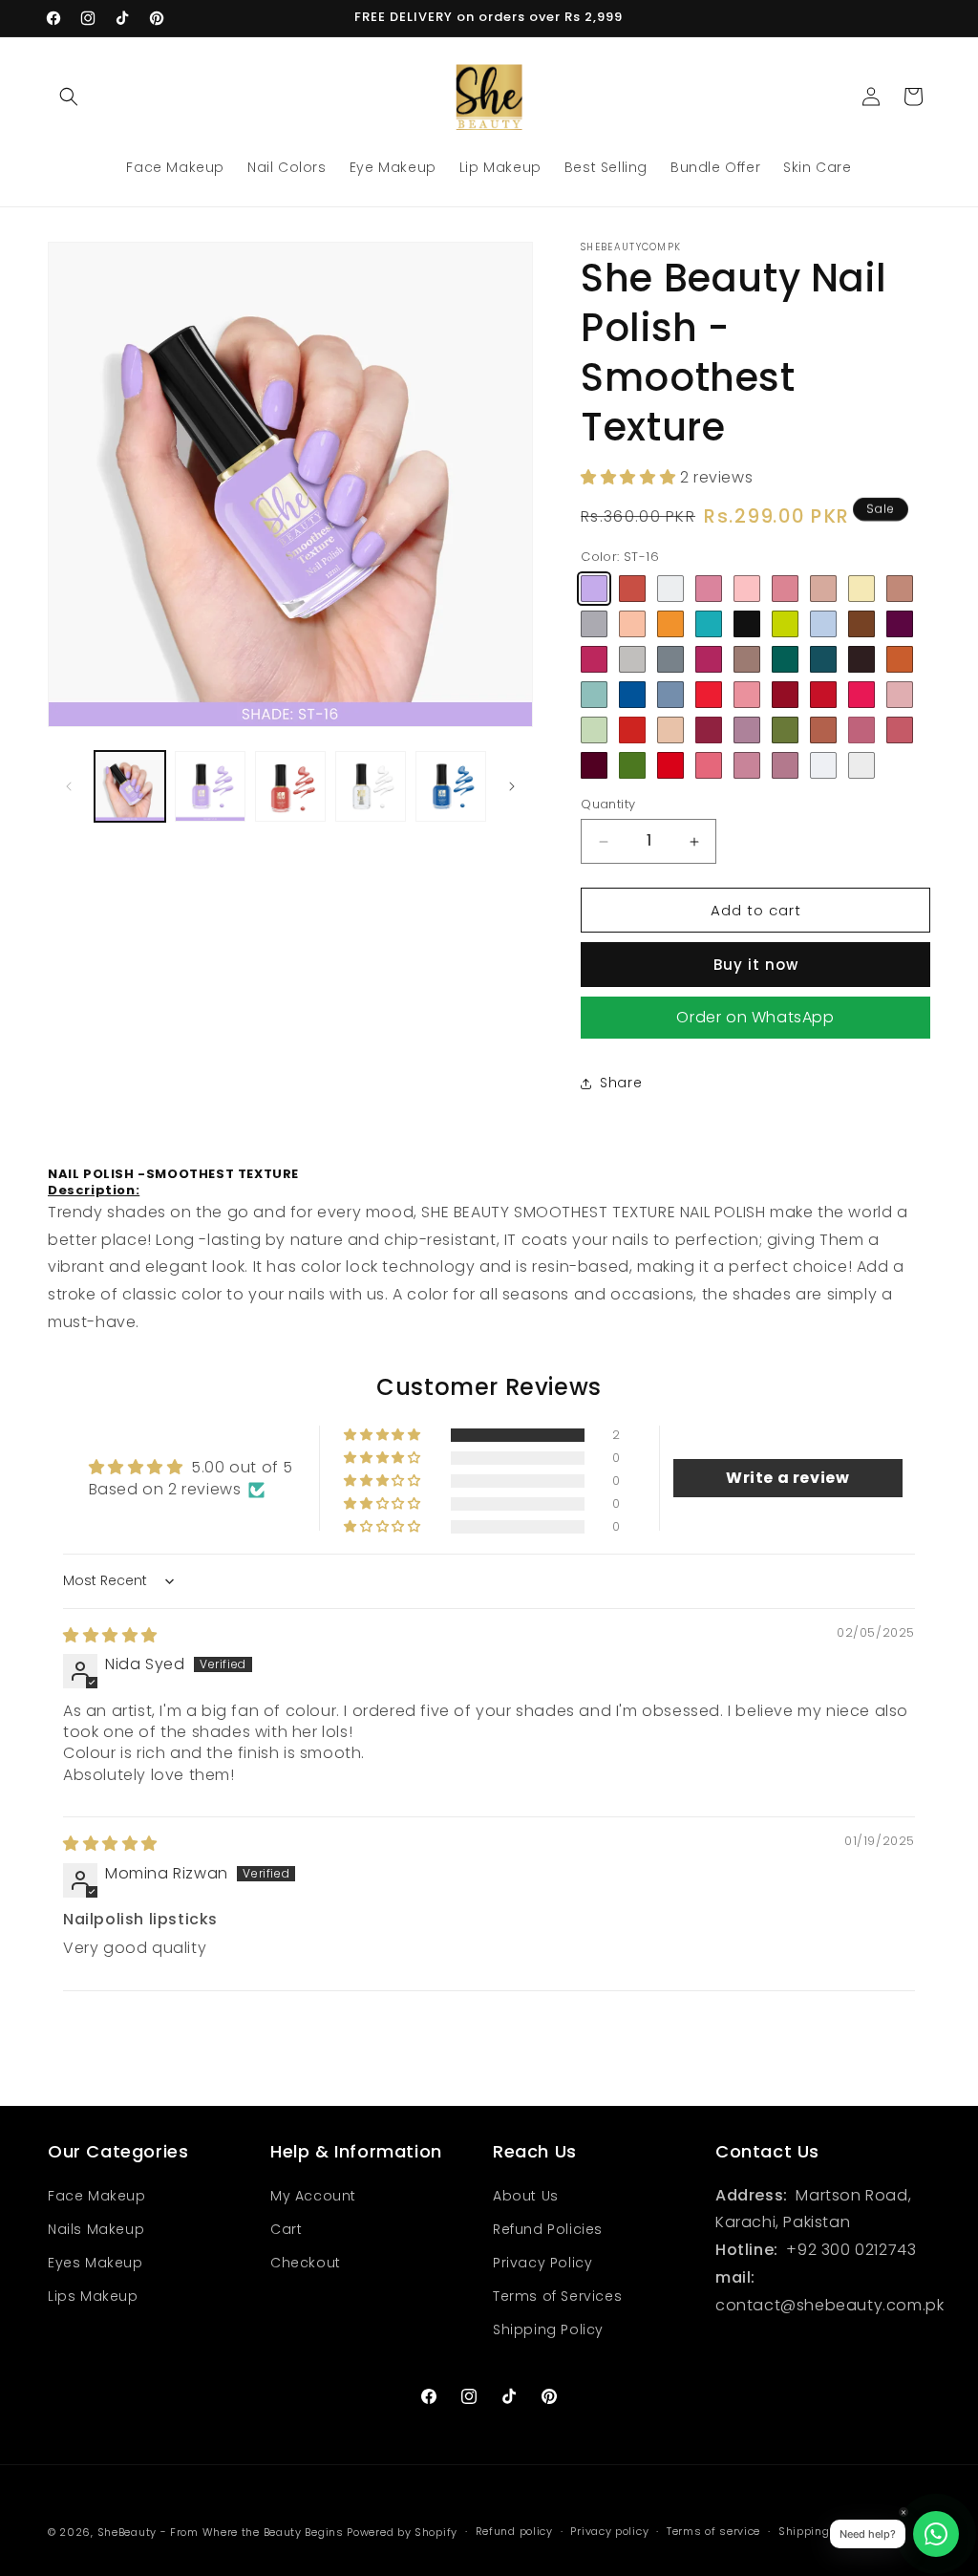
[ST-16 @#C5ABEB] (594, 589)
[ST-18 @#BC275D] (594, 659)
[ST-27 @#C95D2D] (900, 659)
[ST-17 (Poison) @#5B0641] (900, 624)
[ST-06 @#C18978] (900, 589)
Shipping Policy (548, 2329)
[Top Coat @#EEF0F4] (823, 765)
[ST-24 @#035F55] (785, 659)
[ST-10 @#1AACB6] (709, 624)
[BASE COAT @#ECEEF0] (670, 589)
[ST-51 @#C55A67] (900, 730)
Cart (286, 2229)
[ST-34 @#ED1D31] (709, 695)
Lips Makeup (93, 2296)
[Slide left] (69, 786)
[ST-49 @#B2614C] (823, 730)
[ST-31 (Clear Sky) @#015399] (632, 695)
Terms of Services (557, 2296)
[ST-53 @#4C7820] (632, 765)
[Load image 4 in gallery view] (290, 786)
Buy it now (756, 965)
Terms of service (713, 2531)
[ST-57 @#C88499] (747, 765)
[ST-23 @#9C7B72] (747, 659)
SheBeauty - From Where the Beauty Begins (221, 2532)
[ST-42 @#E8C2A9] (670, 730)
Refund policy (514, 2531)
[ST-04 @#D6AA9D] (823, 589)
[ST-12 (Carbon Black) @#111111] (747, 624)
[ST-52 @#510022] (594, 765)
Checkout (306, 2263)
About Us (526, 2196)
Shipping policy (823, 2531)
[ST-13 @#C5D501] (785, 624)
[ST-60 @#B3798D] (785, 765)
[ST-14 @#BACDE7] (823, 624)
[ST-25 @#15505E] (823, 659)
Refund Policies (548, 2229)
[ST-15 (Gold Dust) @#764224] (861, 624)
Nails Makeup (96, 2229)
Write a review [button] (787, 1478)
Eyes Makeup (96, 2263)
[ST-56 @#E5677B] (709, 765)
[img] (110, 1635)
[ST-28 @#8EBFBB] (594, 695)
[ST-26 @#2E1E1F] (861, 659)
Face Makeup (97, 2196)
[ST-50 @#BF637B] (861, 730)
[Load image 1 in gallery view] (130, 786)
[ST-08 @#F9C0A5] (632, 624)
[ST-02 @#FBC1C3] (747, 589)
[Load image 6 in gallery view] (451, 786)
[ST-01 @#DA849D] (709, 589)
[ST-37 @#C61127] (823, 695)
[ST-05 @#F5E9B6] (861, 589)
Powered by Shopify (402, 2532)
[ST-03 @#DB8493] (785, 589)
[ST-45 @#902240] (709, 730)
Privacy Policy (542, 2263)
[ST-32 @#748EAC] (670, 695)
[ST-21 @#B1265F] (709, 659)
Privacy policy (609, 2531)
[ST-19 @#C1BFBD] (632, 659)
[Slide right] (512, 786)
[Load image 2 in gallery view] (210, 786)
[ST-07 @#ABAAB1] (594, 624)
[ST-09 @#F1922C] (670, 624)
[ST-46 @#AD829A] (747, 730)
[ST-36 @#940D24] (785, 695)
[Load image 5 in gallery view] (371, 786)
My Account (313, 2196)
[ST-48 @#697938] (785, 730)
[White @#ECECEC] (861, 765)
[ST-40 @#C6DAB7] (594, 730)
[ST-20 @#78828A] (670, 659)
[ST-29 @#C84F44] (632, 589)
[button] (69, 97)
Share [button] (621, 1083)
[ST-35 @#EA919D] (747, 695)
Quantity (608, 804)
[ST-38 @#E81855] (861, 695)
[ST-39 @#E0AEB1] (900, 695)
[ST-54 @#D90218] (670, 765)
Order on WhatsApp (755, 1017)
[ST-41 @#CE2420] (632, 730)
